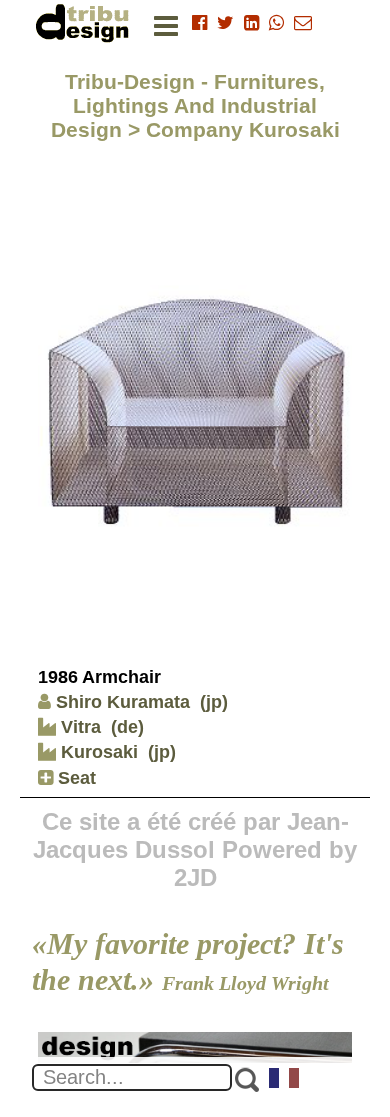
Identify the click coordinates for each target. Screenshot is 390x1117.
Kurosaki (97, 752)
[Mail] (303, 23)
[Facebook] (199, 23)
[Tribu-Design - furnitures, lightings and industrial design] (86, 22)
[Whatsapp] (276, 23)
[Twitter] (225, 23)
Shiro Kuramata (123, 702)
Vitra (78, 727)
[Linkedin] (251, 23)
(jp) (214, 702)
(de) (127, 727)
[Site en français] (285, 1080)
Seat (74, 778)
